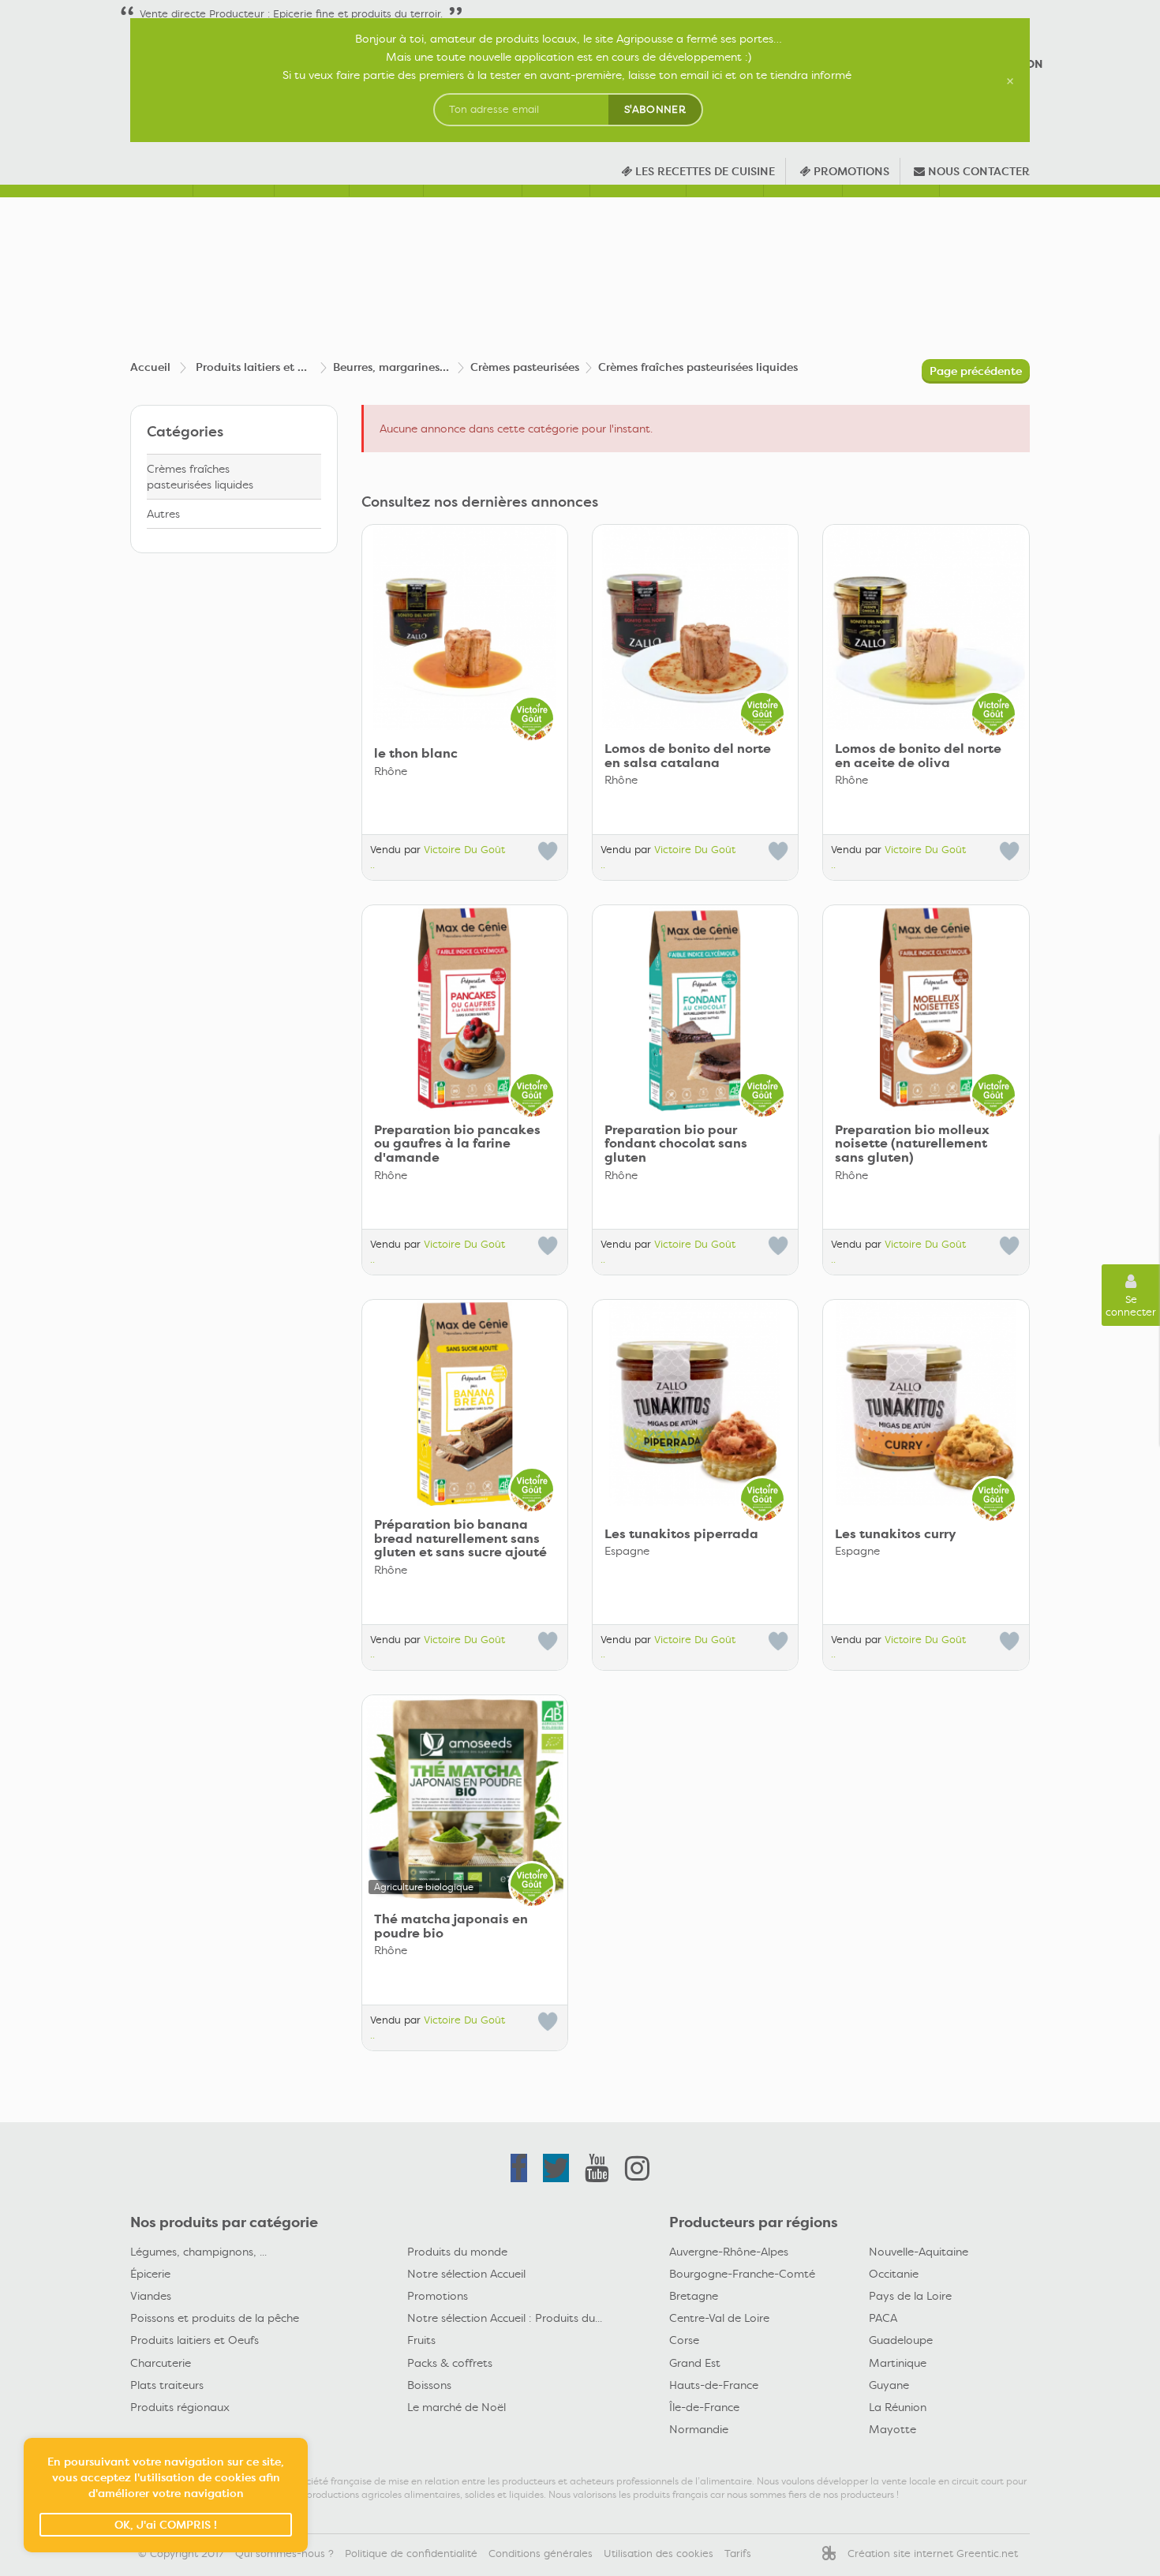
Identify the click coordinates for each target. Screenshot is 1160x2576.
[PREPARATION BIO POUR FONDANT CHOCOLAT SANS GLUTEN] (695, 1008)
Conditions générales (541, 2554)
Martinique (898, 2363)
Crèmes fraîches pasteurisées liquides (200, 477)
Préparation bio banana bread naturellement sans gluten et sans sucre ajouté (460, 1539)
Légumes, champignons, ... (198, 2252)
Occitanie (894, 2274)
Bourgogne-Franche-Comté (742, 2274)
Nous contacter (977, 171)
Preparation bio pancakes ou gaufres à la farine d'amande (457, 1144)
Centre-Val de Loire (719, 2318)
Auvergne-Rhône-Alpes (729, 2252)
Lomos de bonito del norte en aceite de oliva (918, 756)
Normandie (699, 2429)
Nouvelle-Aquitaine (919, 2252)
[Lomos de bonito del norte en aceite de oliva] (926, 627)
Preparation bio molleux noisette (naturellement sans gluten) (912, 1144)
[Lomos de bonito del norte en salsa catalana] (695, 627)
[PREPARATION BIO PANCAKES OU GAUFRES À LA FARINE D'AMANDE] (465, 1008)
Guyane (889, 2385)
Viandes (151, 2296)
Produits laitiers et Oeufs (195, 2340)
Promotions (438, 2296)
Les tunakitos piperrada (681, 1534)
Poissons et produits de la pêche (215, 2318)
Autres (163, 514)
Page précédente (976, 371)
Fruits (421, 2340)
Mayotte (892, 2429)
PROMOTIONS (850, 171)
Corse (684, 2340)
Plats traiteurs (167, 2385)
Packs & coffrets (450, 2363)
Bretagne (694, 2296)
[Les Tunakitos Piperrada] (695, 1402)
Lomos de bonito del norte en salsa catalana (688, 756)
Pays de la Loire (910, 2296)
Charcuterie (161, 2363)
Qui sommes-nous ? (284, 2554)
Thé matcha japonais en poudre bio (451, 1926)
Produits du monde (457, 2252)
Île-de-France (704, 2407)
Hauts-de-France (714, 2385)
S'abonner (655, 109)
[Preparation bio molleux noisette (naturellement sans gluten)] (926, 1008)
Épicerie (150, 2274)
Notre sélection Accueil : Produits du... (505, 2318)
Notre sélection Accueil (466, 2274)
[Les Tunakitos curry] (926, 1402)
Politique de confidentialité (411, 2554)
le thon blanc (416, 754)
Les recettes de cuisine (703, 171)
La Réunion (898, 2407)
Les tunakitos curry (896, 1534)
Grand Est (695, 2363)
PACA (883, 2318)
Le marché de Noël (457, 2407)
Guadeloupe (901, 2340)
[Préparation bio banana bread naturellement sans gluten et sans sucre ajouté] (465, 1402)
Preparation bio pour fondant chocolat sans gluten (676, 1144)
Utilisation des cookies (659, 2554)
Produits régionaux (180, 2407)
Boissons (429, 2385)
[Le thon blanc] (465, 627)
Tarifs (738, 2554)
